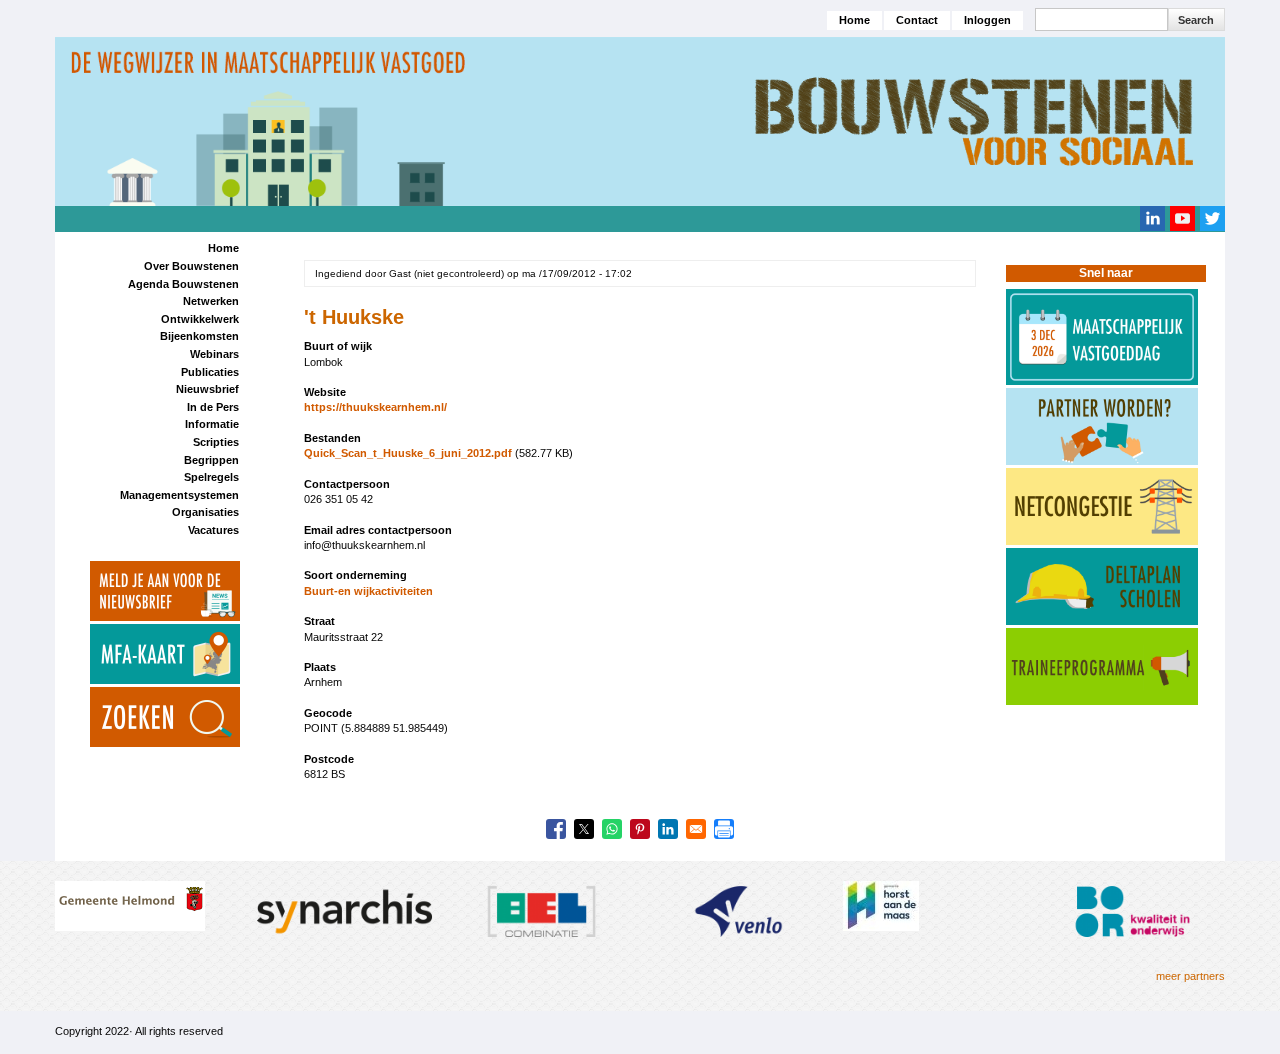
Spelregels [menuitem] (211, 477)
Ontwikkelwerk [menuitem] (200, 319)
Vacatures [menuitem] (213, 530)
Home (854, 20)
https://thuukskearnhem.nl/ (375, 407)
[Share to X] (584, 829)
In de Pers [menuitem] (213, 407)
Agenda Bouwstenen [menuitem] (183, 284)
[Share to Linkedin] (668, 829)
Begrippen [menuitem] (211, 460)
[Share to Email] (696, 829)
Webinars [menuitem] (214, 354)
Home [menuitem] (223, 248)
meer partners (1190, 976)
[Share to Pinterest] (640, 829)
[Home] (640, 120)
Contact (917, 20)
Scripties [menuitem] (216, 442)
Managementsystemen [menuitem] (179, 495)
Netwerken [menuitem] (211, 301)
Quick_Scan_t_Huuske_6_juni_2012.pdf (408, 453)
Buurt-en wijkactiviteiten (368, 591)
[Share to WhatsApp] (612, 829)
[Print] (724, 829)
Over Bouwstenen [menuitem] (191, 266)
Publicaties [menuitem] (210, 372)
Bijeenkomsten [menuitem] (199, 336)
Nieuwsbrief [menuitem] (207, 389)
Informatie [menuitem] (212, 424)
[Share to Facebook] (556, 829)
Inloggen (987, 20)
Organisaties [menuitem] (205, 512)
